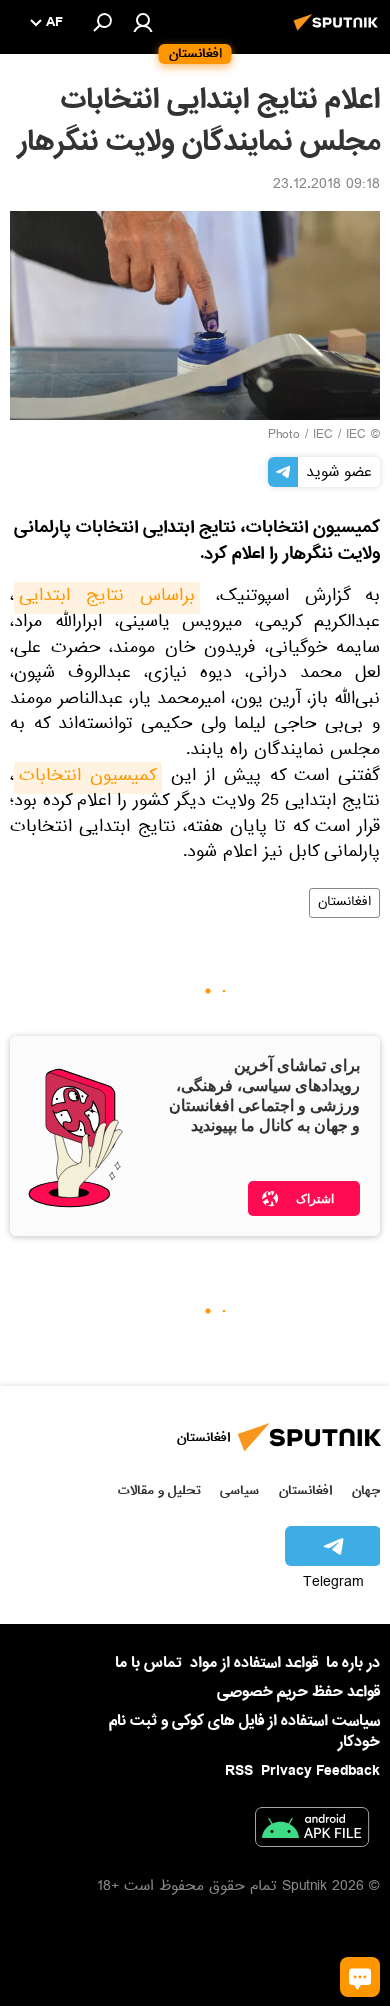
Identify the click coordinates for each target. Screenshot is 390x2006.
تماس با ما (148, 1663)
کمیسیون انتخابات (88, 778)
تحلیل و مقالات (159, 1490)
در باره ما (353, 1663)
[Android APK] (312, 1831)
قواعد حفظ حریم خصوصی (298, 1692)
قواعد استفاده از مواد (254, 1663)
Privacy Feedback (320, 1771)
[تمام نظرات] (360, 1977)
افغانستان (344, 903)
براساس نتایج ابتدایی (107, 598)
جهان (366, 1490)
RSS (239, 1771)
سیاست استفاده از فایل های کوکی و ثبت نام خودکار (244, 1731)
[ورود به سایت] (143, 22)
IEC (323, 436)
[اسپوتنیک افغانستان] (339, 33)
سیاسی (239, 1490)
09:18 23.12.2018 (326, 186)
